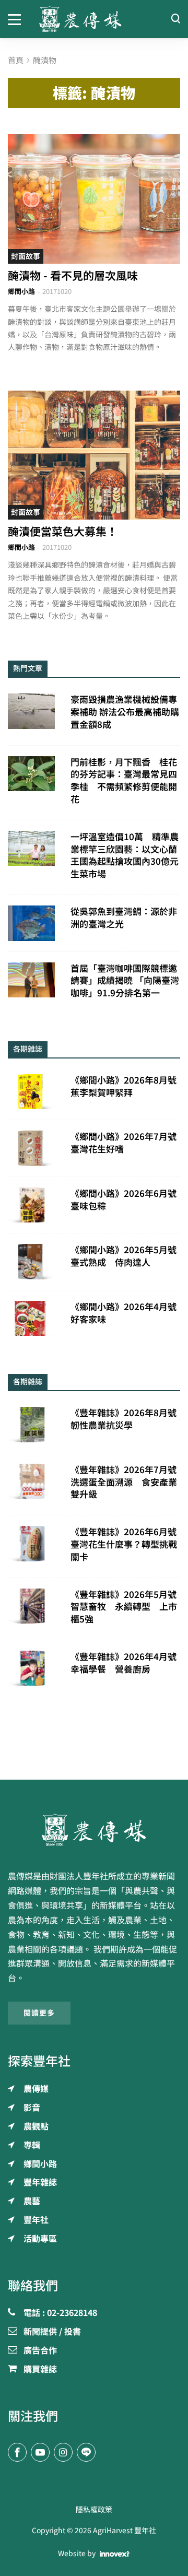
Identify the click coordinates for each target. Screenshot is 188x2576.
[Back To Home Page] (94, 1830)
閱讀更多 (39, 2013)
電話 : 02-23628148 (60, 2313)
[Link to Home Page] (94, 19)
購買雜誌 (40, 2370)
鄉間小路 (21, 292)
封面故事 (26, 256)
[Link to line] (86, 2452)
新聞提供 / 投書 (52, 2332)
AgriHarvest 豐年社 (125, 2531)
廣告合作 (40, 2351)
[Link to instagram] (63, 2452)
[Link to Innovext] (115, 2554)
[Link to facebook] (17, 2452)
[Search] (175, 19)
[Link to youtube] (40, 2452)
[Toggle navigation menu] (16, 19)
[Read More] (94, 199)
